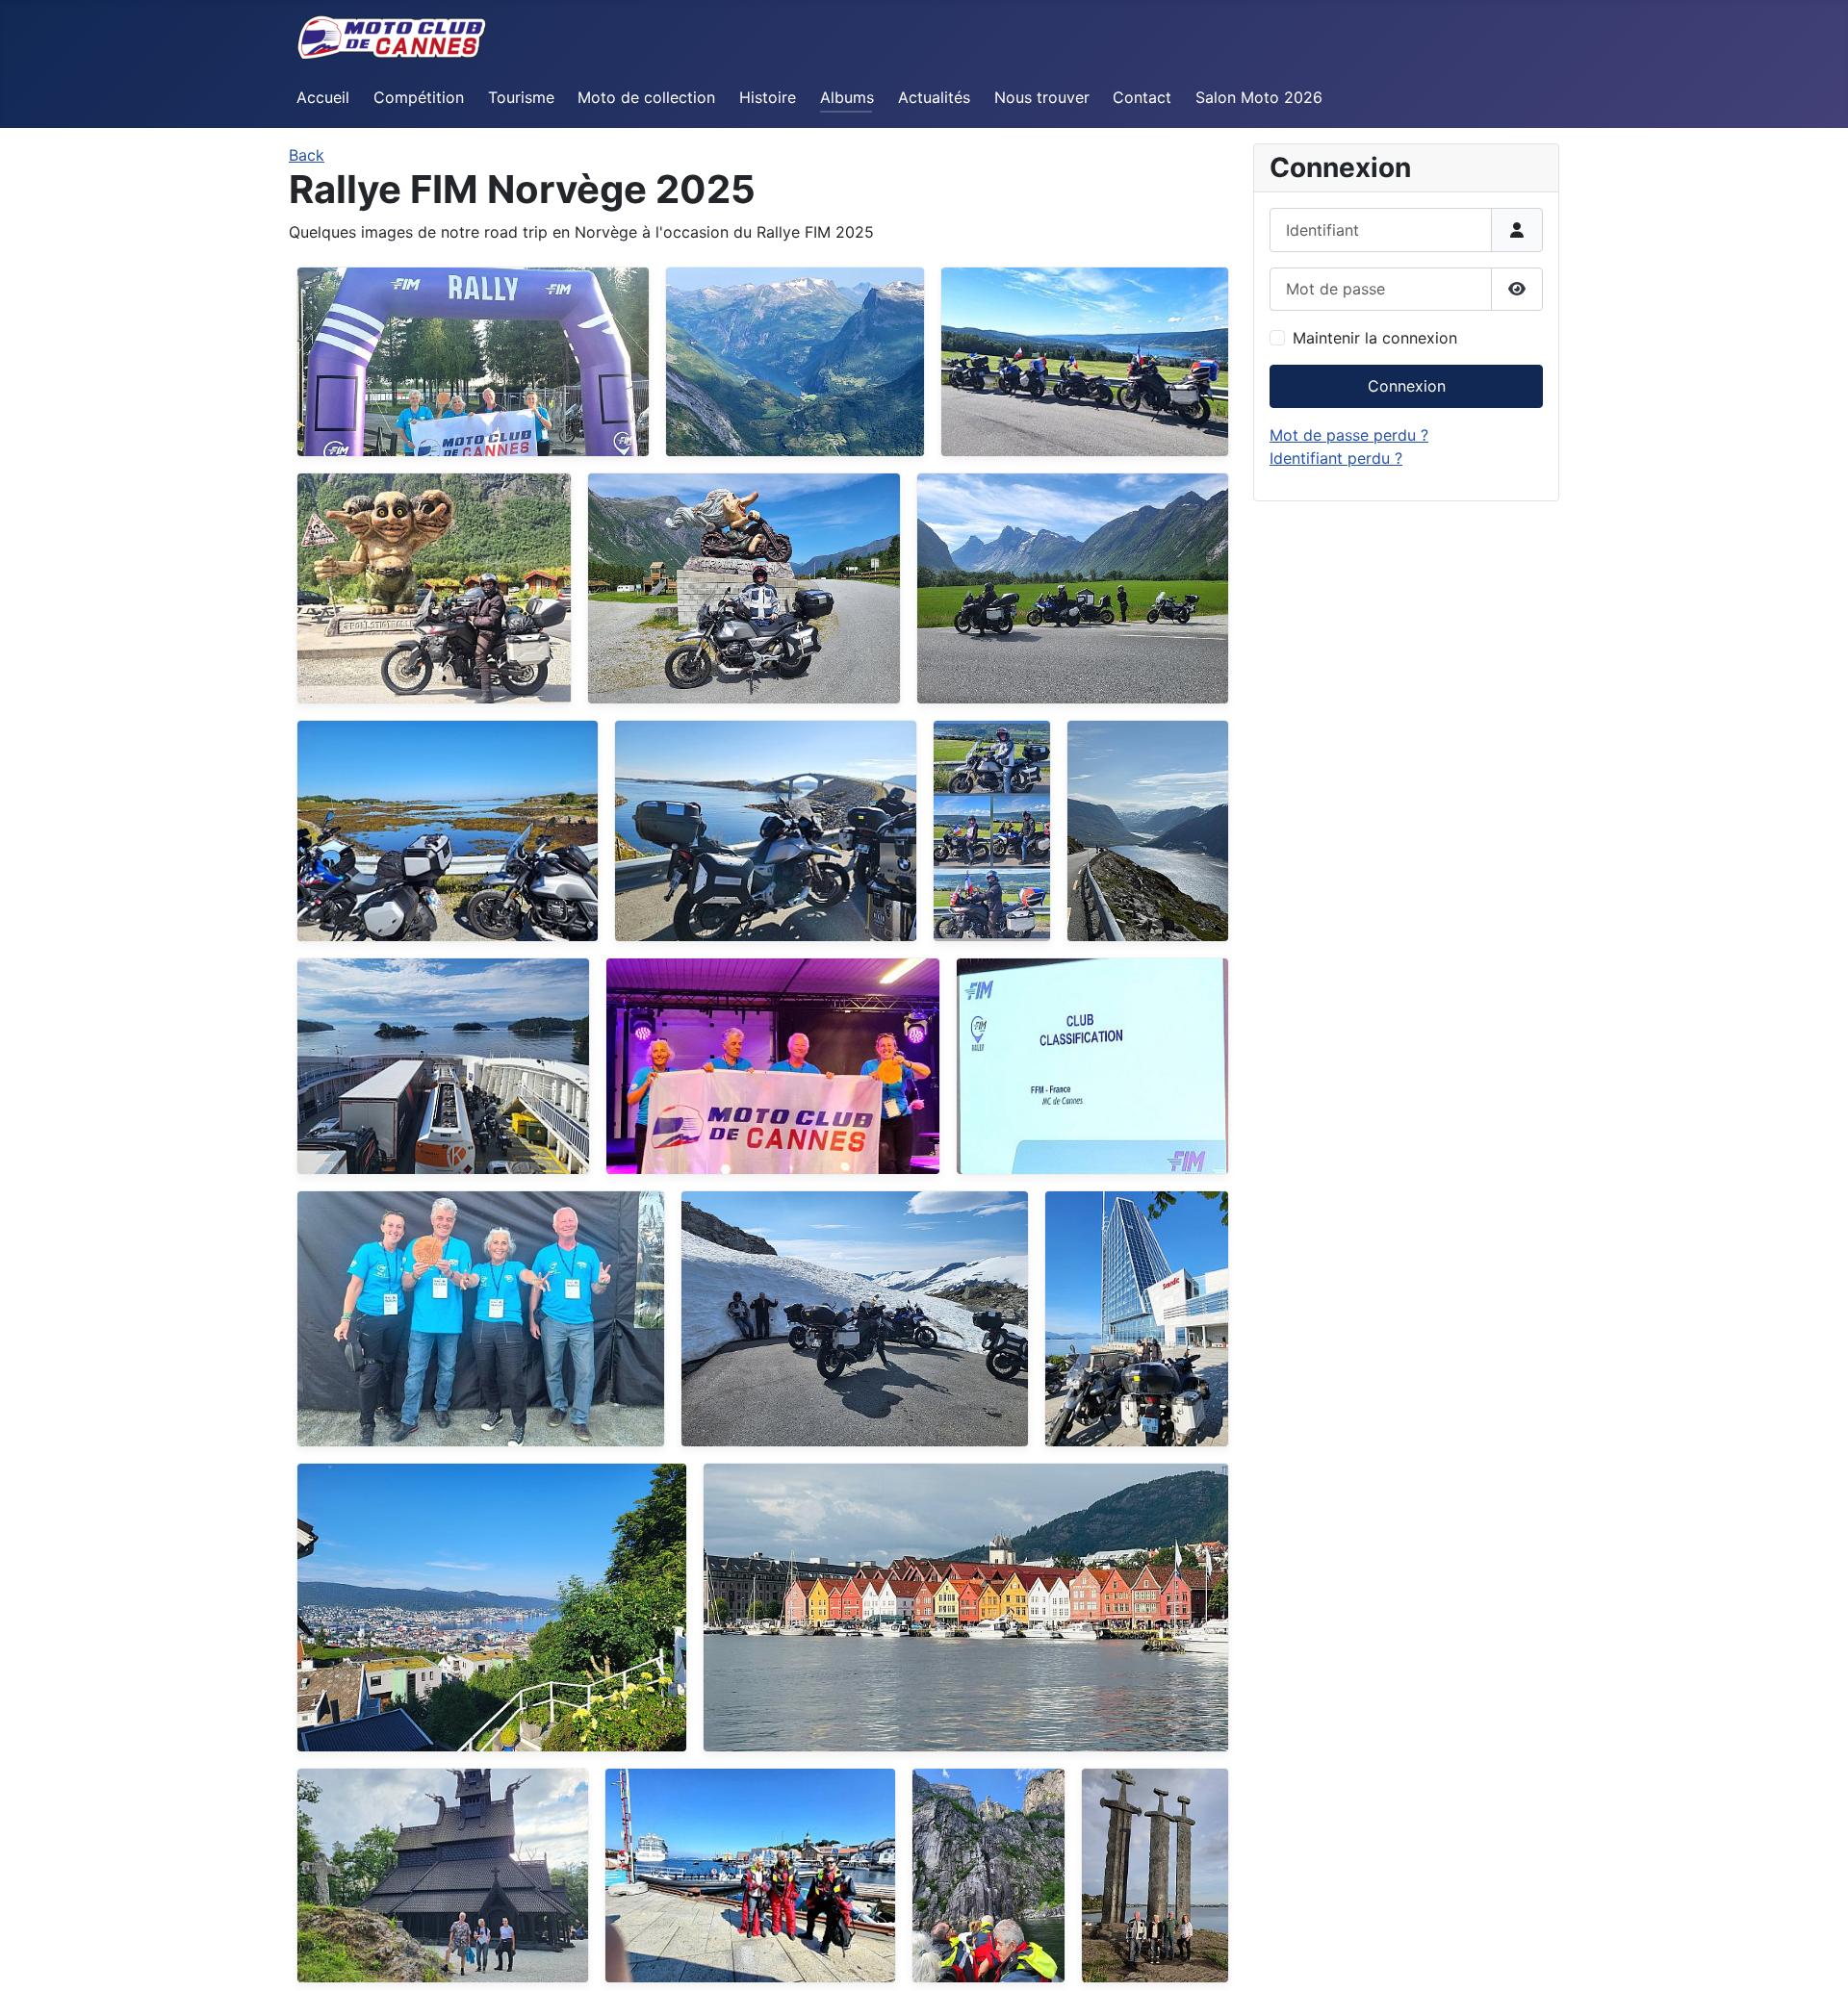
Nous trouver (1042, 97)
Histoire (768, 97)
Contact (1142, 97)
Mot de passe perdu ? (1349, 435)
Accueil (323, 97)
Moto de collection (646, 97)
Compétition (419, 97)
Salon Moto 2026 (1259, 97)
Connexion (1407, 386)
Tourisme (521, 97)
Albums (847, 97)
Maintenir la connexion (1375, 338)
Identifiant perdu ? (1336, 458)
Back (307, 155)
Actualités (934, 97)
